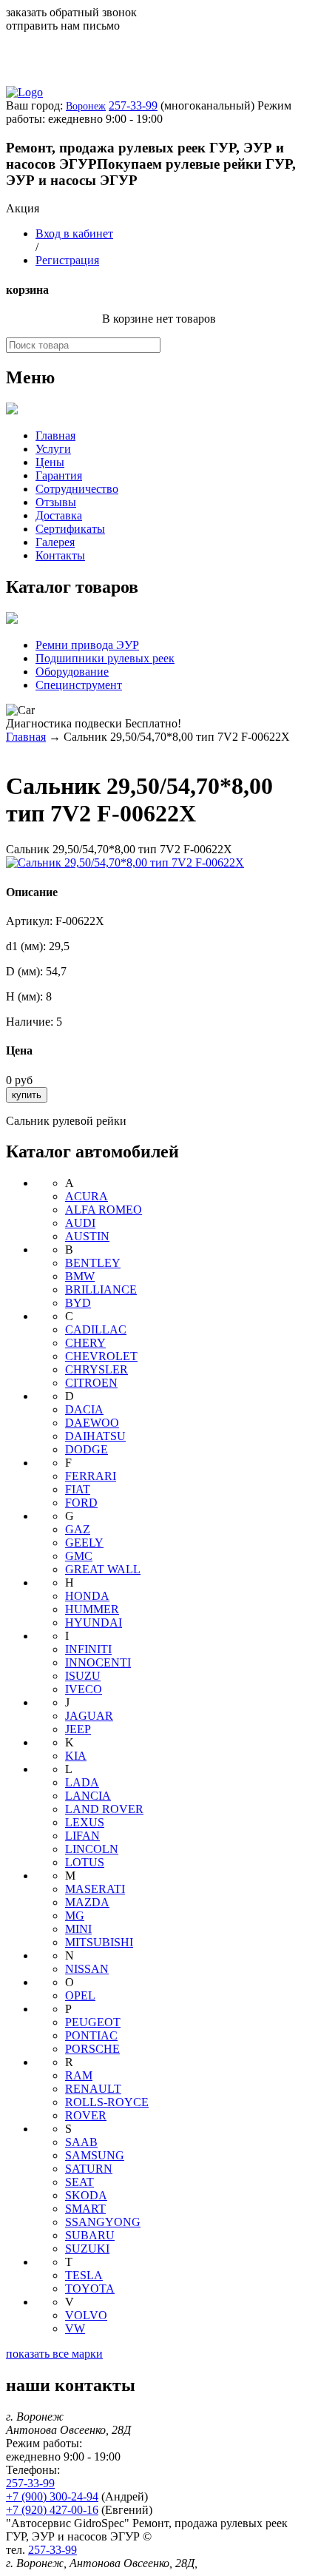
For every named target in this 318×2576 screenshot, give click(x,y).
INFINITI (88, 1649)
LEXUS (85, 1822)
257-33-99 (133, 105)
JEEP (78, 1729)
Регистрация (67, 260)
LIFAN (82, 1836)
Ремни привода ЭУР (87, 645)
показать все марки (54, 2354)
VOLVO (86, 2315)
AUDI (80, 1223)
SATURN (89, 2169)
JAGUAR (89, 1716)
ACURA (87, 1196)
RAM (79, 2075)
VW (75, 2328)
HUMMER (92, 1609)
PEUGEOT (93, 2022)
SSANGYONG (103, 2222)
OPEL (80, 1995)
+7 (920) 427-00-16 (52, 2510)
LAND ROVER (104, 1809)
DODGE (87, 1449)
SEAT (79, 2182)
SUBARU (90, 2235)
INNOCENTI (98, 1662)
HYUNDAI (94, 1622)
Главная (55, 436)
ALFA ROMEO (104, 1210)
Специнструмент (79, 685)
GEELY (84, 1543)
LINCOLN (92, 1849)
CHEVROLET (101, 1356)
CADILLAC (96, 1329)
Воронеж (86, 106)
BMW (80, 1276)
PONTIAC (91, 2035)
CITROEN (91, 1383)
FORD (81, 1503)
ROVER (86, 2115)
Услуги (53, 449)
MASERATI (95, 1889)
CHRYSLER (97, 1369)
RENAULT (93, 2089)
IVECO (84, 1689)
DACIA (84, 1409)
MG (75, 1916)
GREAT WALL (103, 1569)
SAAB (81, 2142)
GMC (79, 1556)
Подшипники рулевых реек (105, 658)
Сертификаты (70, 529)
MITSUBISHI (99, 1942)
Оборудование (72, 672)
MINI (78, 1929)
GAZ (78, 1529)
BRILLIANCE (101, 1289)
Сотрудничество (77, 489)
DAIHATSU (95, 1436)
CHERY (85, 1343)
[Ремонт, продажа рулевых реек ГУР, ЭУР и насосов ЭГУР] (24, 92)
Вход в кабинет (74, 233)
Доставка (59, 515)
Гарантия (59, 475)
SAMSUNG (95, 2155)
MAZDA (87, 1902)
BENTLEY (93, 1263)
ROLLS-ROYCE (107, 2102)
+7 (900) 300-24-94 (52, 2496)
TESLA (84, 2275)
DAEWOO (92, 1423)
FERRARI (91, 1476)
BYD (78, 1303)
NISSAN (87, 1969)
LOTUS (85, 1862)
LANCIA (88, 1796)
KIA (76, 1756)
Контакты (60, 555)
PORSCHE (92, 2049)
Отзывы (56, 502)
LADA (82, 1782)
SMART (85, 2209)
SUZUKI (87, 2249)
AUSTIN (87, 1236)
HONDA (87, 1596)
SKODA (86, 2195)
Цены (50, 462)
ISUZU (83, 1676)
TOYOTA (90, 2289)
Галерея (55, 542)
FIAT (78, 1489)
